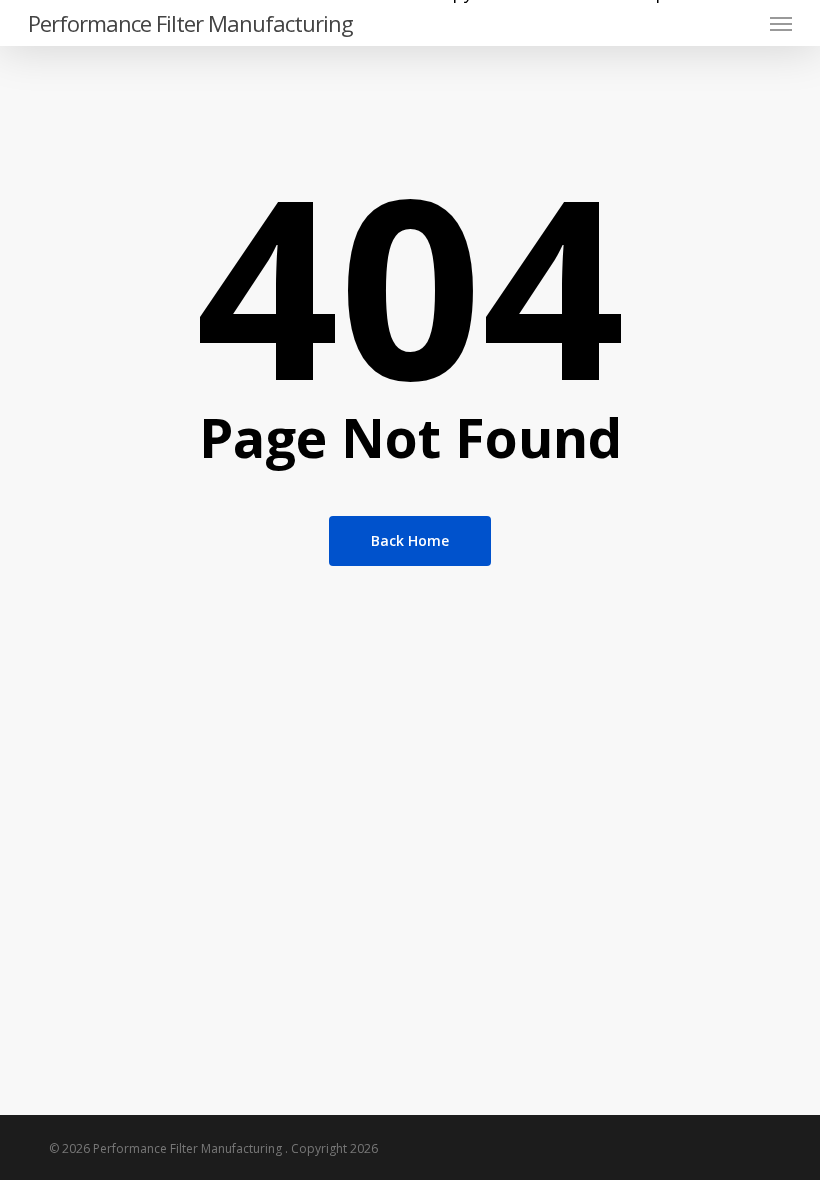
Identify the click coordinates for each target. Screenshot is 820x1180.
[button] (781, 23)
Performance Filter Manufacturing (190, 23)
